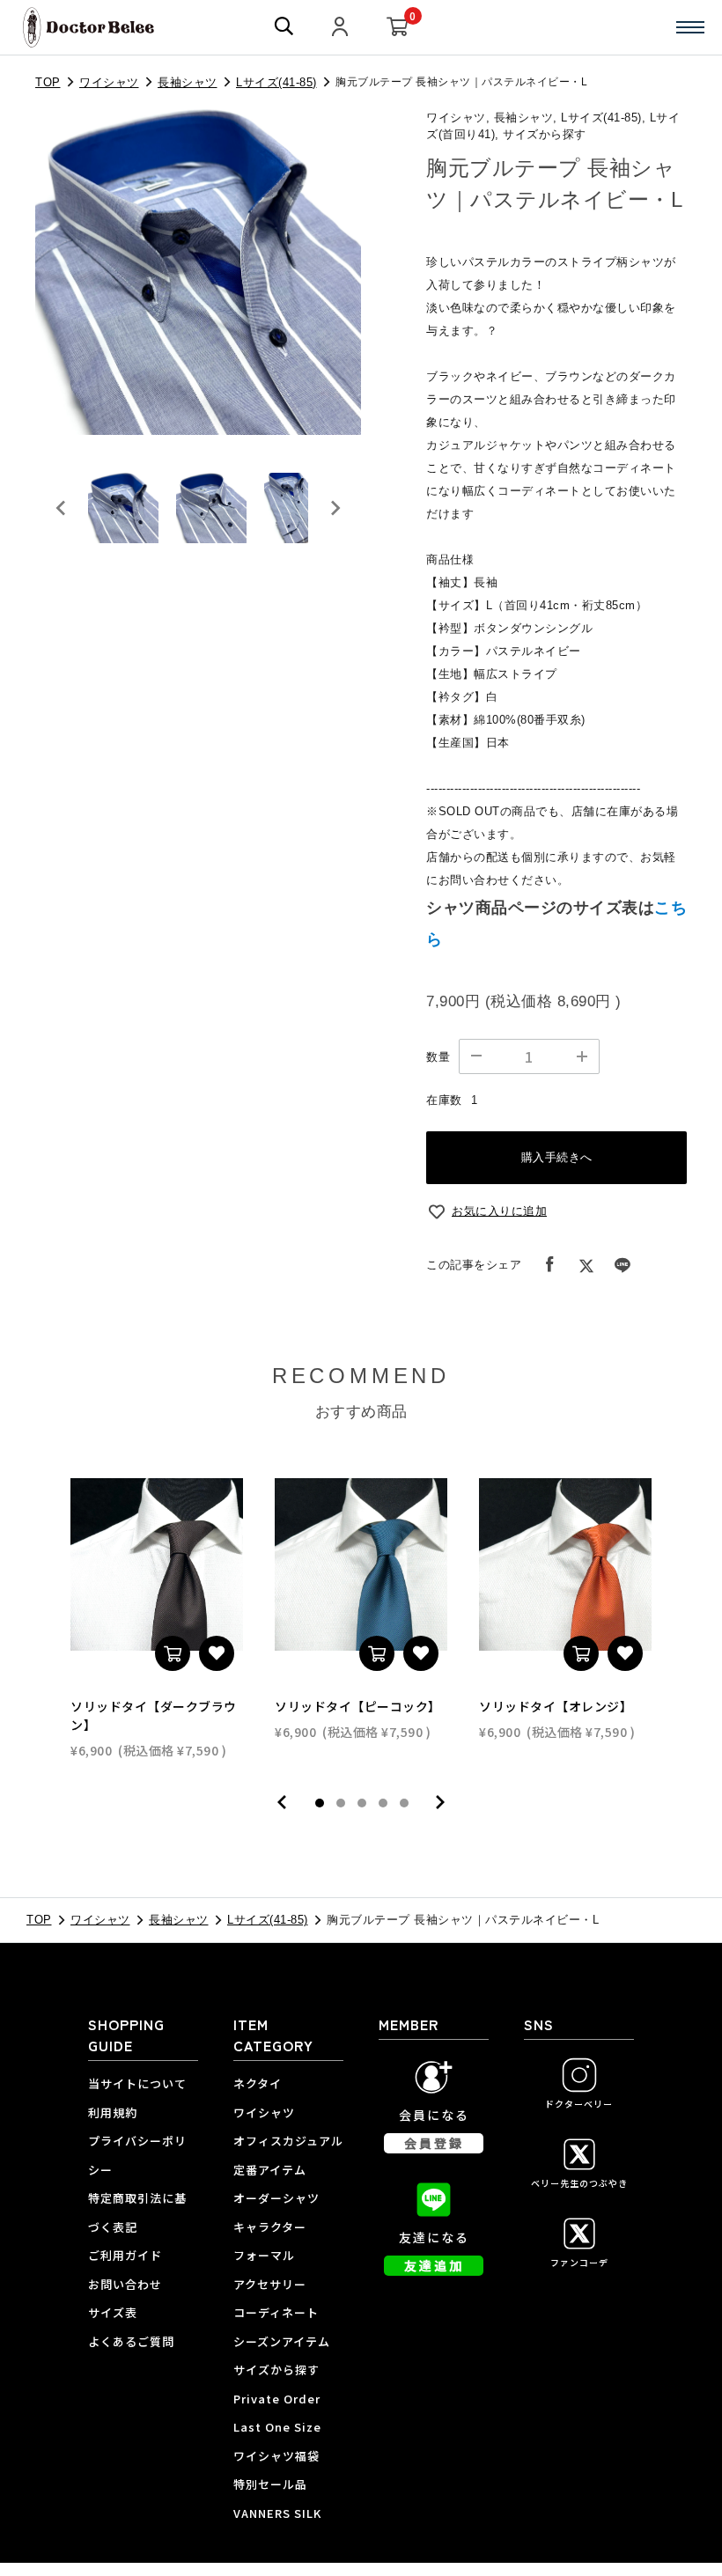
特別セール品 (270, 2484)
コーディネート (276, 2312)
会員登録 (434, 2143)
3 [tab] (362, 1803)
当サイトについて (137, 2083)
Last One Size (277, 2427)
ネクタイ (258, 2083)
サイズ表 (113, 2312)
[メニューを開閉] (690, 27)
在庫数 (444, 1100)
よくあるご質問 (131, 2341)
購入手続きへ (557, 1157)
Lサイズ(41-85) (276, 82)
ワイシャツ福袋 (276, 2456)
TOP (48, 82)
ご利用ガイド (125, 2255)
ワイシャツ (109, 82)
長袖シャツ (188, 82)
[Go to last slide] (62, 508)
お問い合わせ (125, 2284)
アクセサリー (270, 2284)
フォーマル (264, 2255)
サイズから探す (276, 2370)
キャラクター (270, 2227)
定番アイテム (270, 2170)
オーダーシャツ (276, 2198)
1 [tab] (320, 1803)
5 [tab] (404, 1803)
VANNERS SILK (277, 2513)
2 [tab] (341, 1803)
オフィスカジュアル (288, 2141)
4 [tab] (383, 1803)
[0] (398, 28)
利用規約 (113, 2112)
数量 (438, 1057)
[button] (123, 508)
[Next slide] (335, 508)
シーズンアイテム (282, 2341)
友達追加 (434, 2265)
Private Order (277, 2399)
